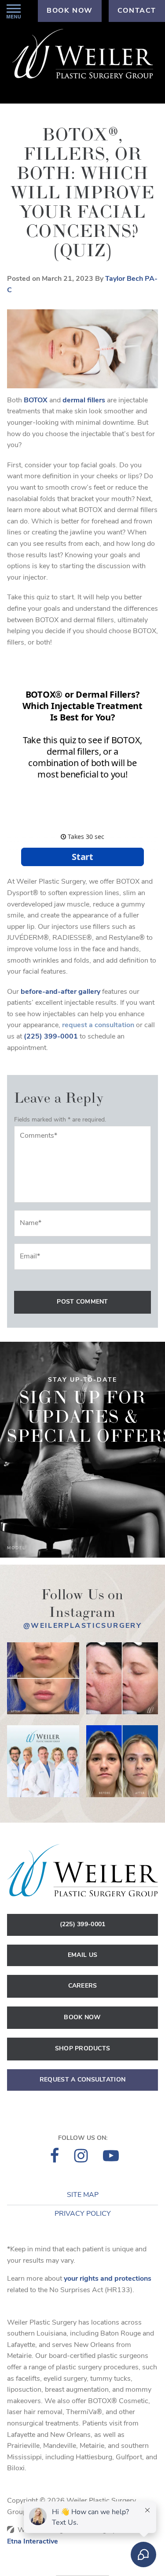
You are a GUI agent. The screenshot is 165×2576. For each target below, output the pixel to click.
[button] (14, 11)
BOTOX (36, 401)
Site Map (83, 2195)
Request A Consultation (82, 2080)
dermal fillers (84, 401)
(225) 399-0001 (83, 1925)
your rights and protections (108, 2279)
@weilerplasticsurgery (82, 1626)
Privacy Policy (83, 2214)
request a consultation (98, 1025)
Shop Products (83, 2049)
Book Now (82, 2018)
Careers (83, 1986)
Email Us (82, 1955)
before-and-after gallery (60, 992)
